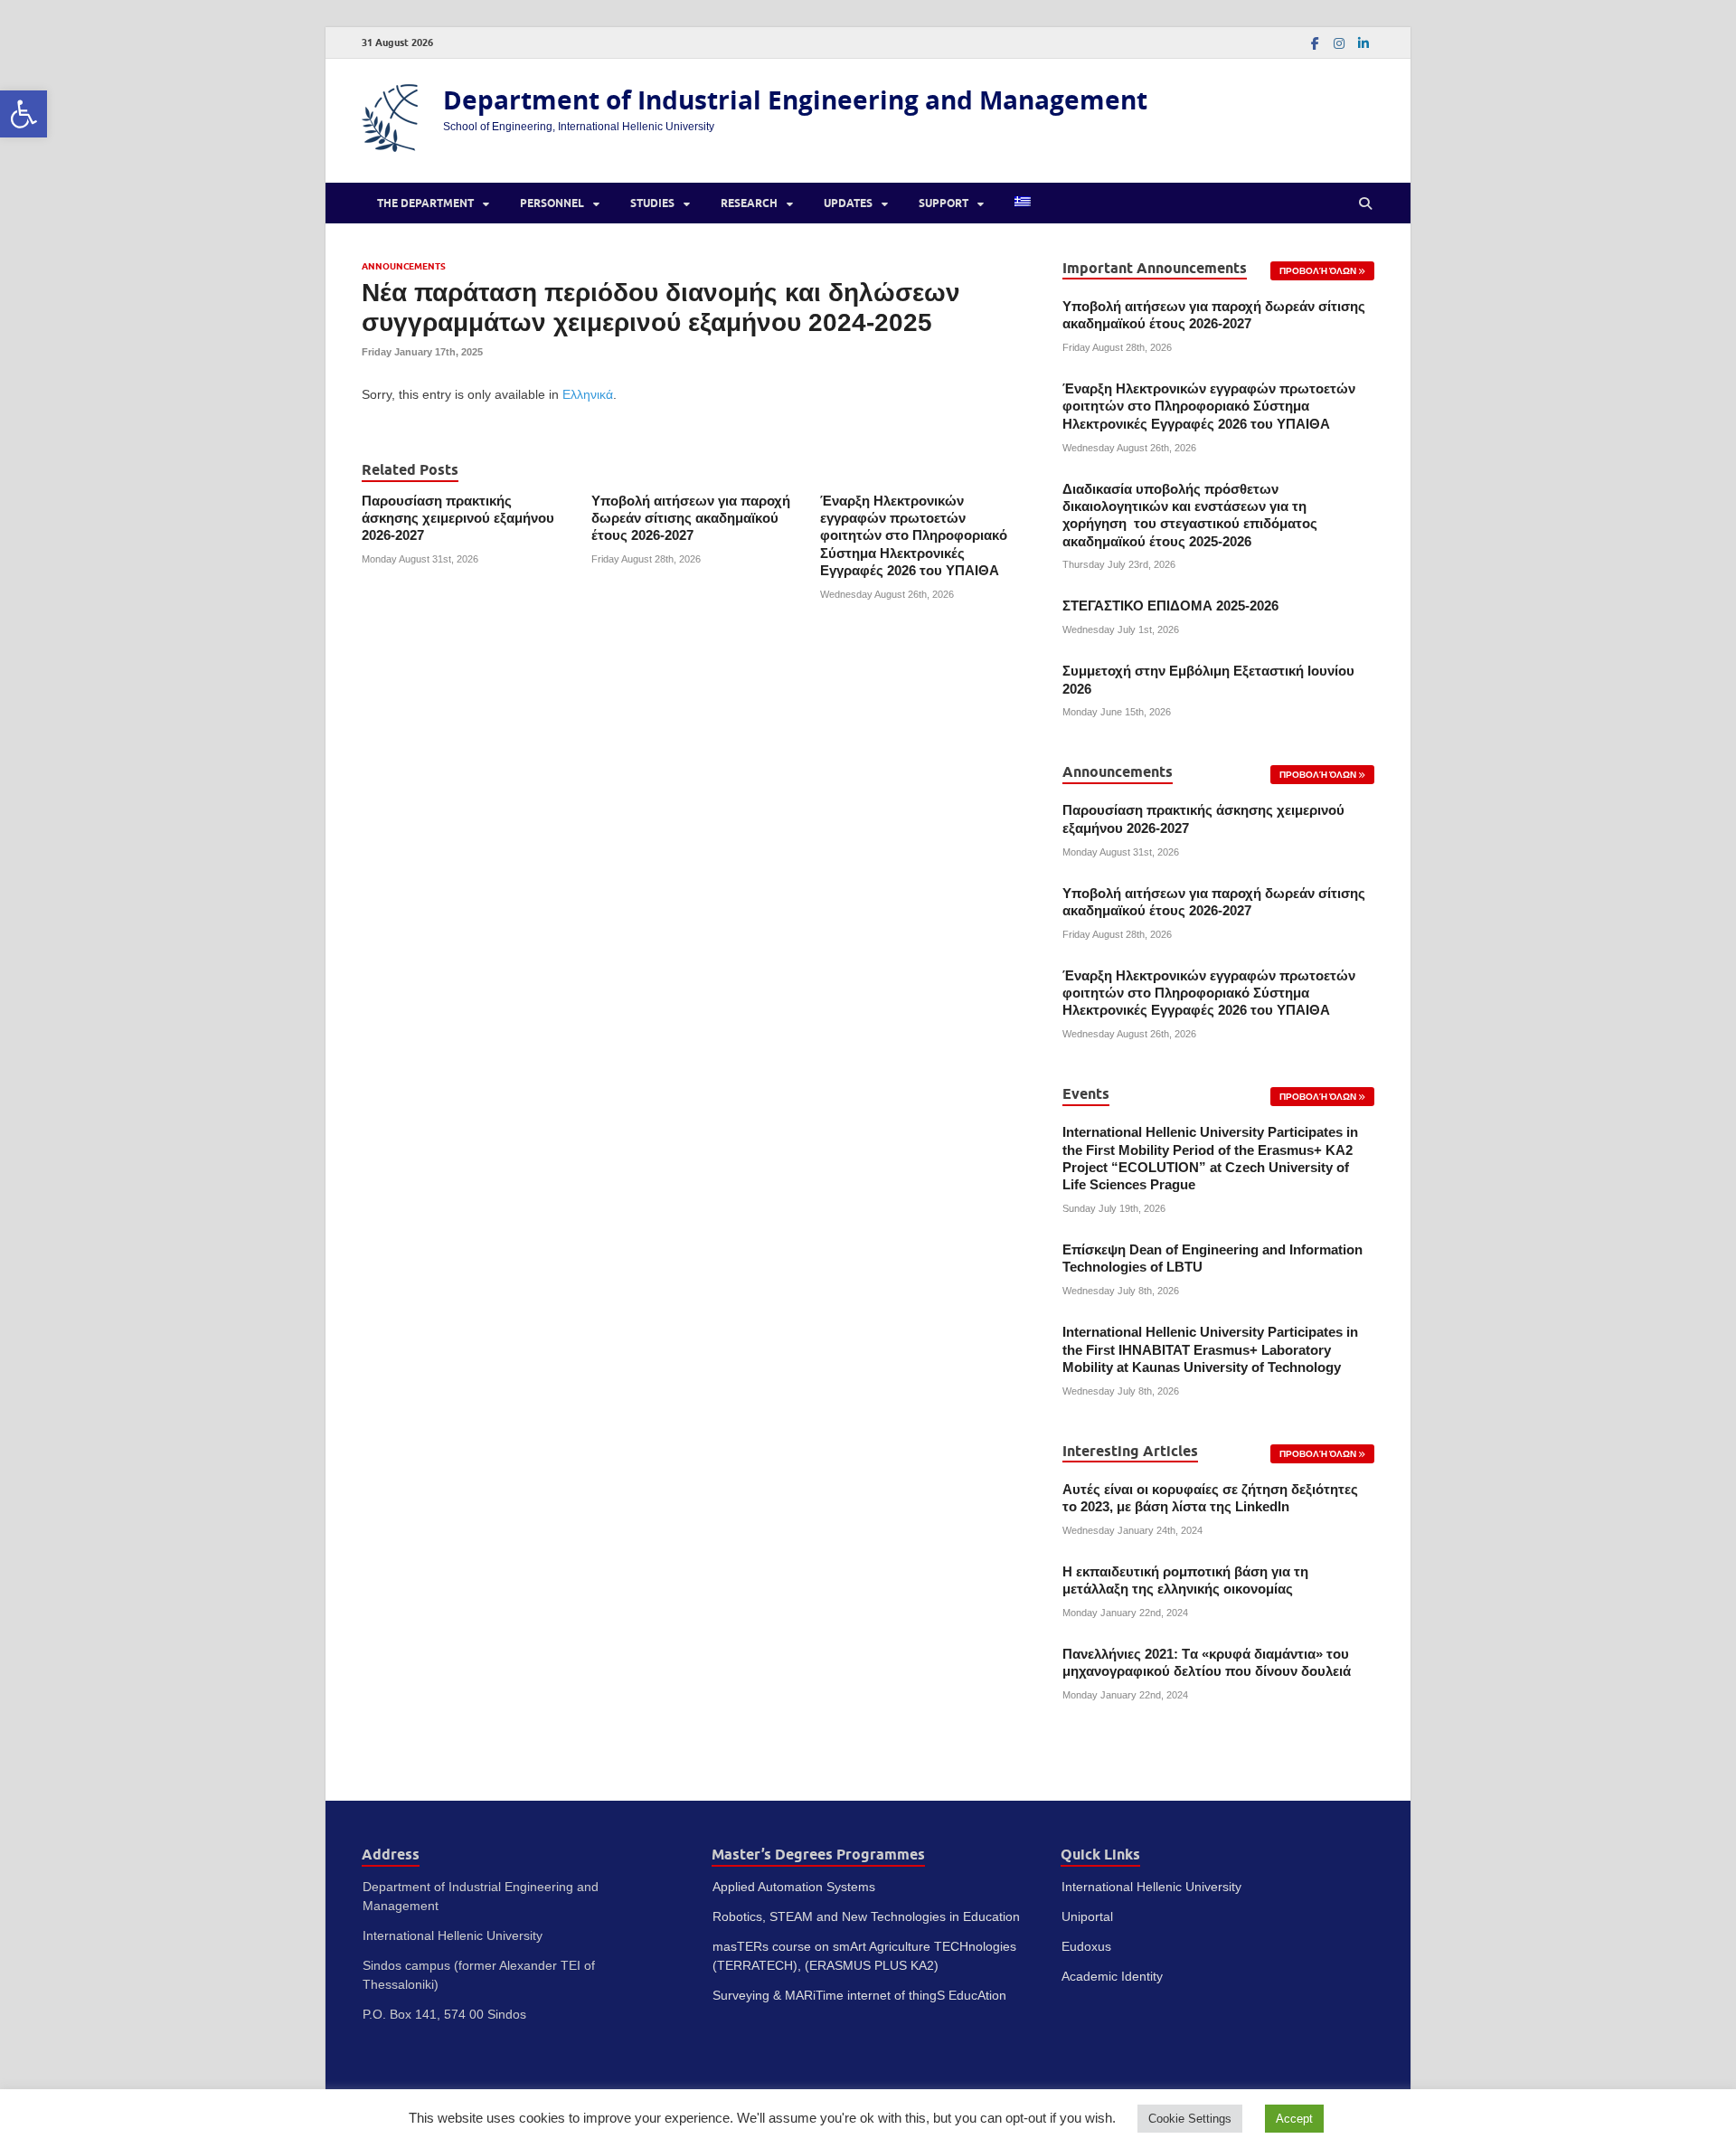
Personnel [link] (552, 203)
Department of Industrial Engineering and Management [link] (795, 100)
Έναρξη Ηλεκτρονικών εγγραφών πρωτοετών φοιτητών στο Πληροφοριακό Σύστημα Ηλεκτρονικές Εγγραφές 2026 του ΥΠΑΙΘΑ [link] (914, 536)
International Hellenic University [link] (1151, 1887)
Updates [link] (848, 203)
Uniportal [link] (1087, 1916)
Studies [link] (652, 203)
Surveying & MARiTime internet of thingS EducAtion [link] (859, 1995)
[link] (24, 114)
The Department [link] (425, 203)
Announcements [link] (404, 266)
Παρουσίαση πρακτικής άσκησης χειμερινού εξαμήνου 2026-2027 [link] (458, 519)
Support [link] (943, 203)
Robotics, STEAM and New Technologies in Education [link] (866, 1916)
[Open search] (1365, 203)
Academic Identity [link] (1112, 1976)
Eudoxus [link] (1086, 1946)
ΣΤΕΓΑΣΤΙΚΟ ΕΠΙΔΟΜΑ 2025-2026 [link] (1170, 606)
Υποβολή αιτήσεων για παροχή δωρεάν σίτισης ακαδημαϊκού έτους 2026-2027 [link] (691, 519)
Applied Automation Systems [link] (794, 1887)
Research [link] (749, 203)
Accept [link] (1294, 2119)
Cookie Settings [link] (1190, 2119)
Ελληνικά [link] (588, 394)
